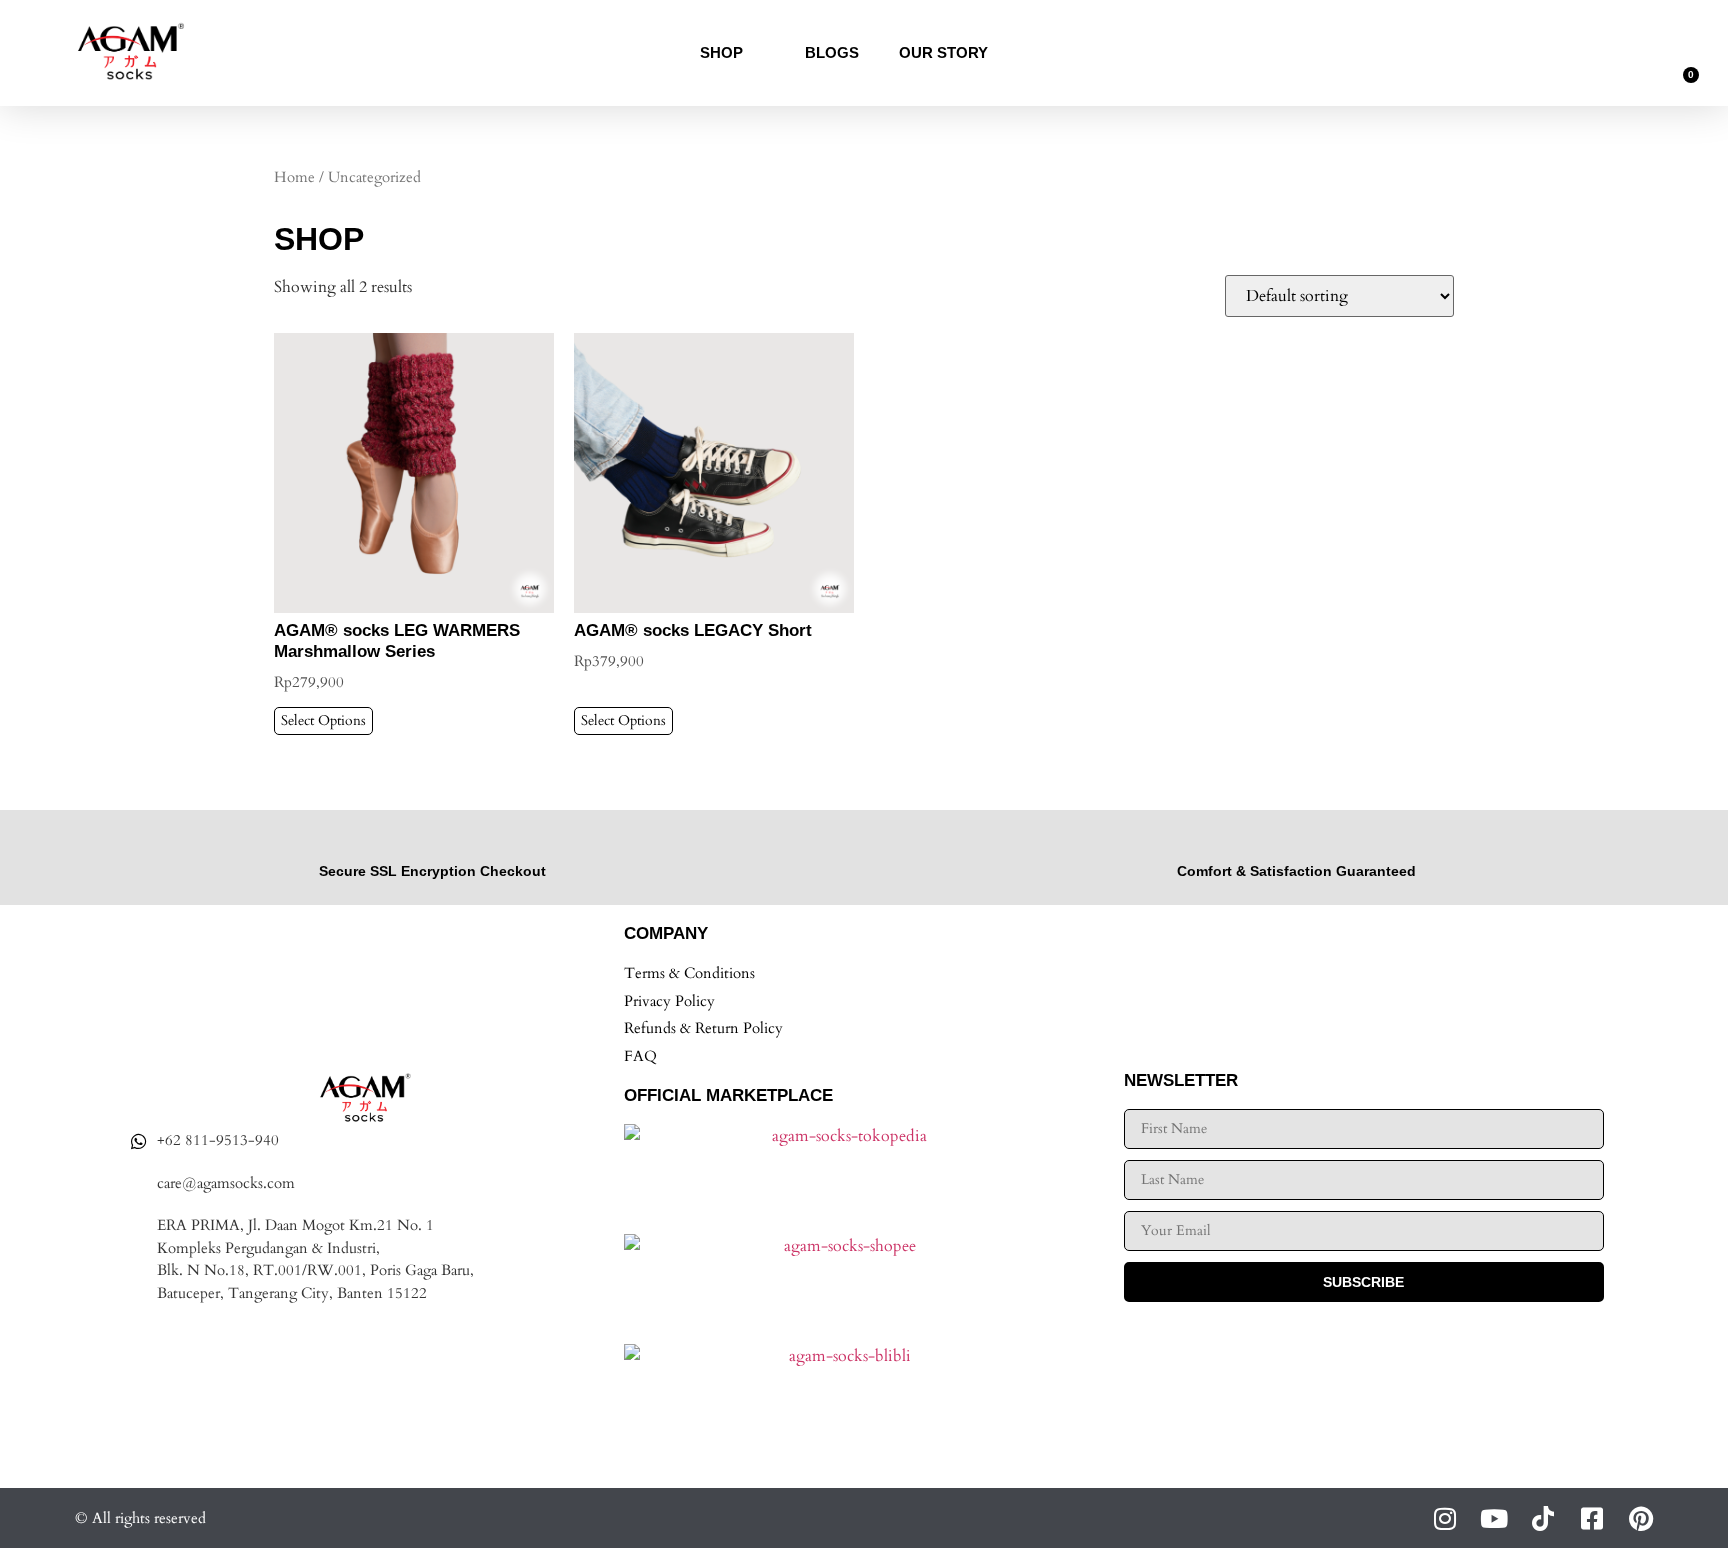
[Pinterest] (1640, 1518)
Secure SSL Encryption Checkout (432, 871)
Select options (323, 720)
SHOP (721, 52)
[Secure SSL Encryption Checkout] (432, 842)
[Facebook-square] (1591, 1518)
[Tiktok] (1542, 1518)
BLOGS (832, 52)
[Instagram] (1444, 1518)
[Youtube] (1493, 1518)
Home (294, 177)
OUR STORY (943, 52)
